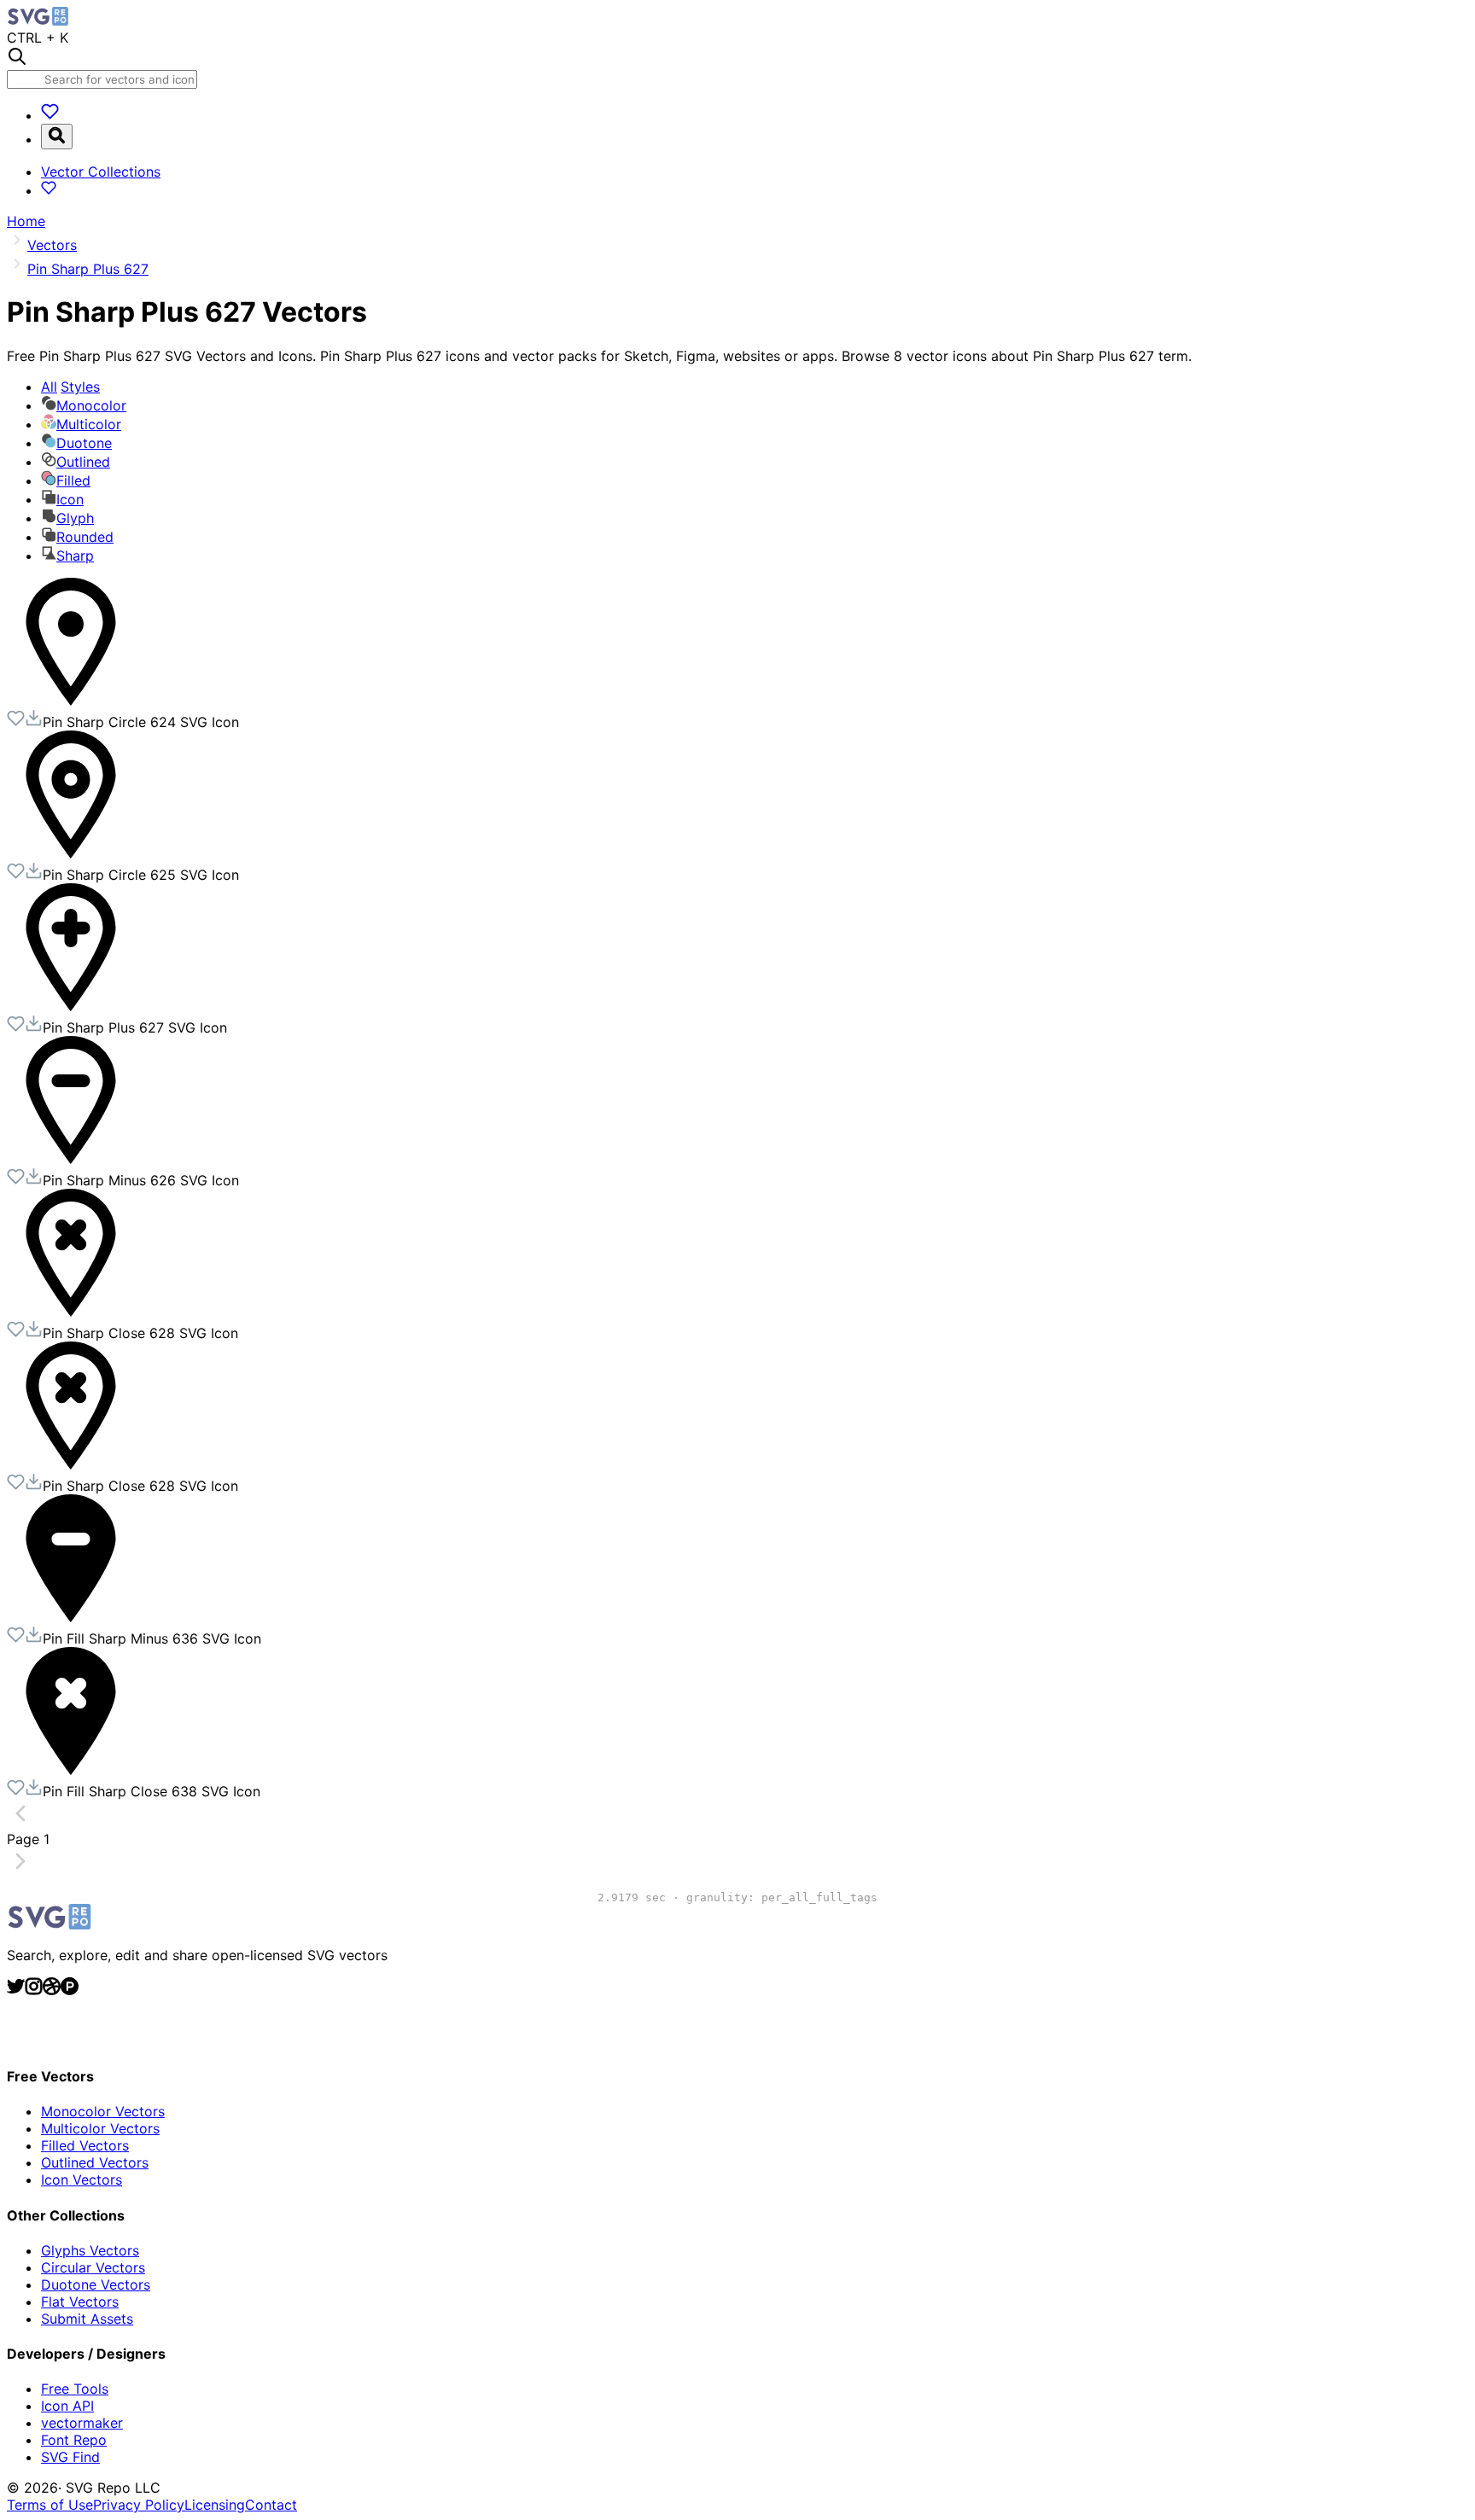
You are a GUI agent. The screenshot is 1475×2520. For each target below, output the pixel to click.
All (70, 387)
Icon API (67, 2406)
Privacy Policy (139, 2505)
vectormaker (82, 2423)
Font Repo (74, 2440)
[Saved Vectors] (50, 115)
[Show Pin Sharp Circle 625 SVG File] (71, 853)
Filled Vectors (85, 2145)
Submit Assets (87, 2319)
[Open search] (57, 137)
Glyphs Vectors (90, 2250)
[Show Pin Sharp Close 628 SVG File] (71, 1312)
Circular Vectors (93, 2267)
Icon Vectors (82, 2180)
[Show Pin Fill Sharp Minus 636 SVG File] (71, 1617)
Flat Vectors (80, 2302)
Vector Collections (101, 172)
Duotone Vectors (96, 2284)
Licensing (215, 2505)
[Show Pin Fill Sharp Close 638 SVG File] (71, 1770)
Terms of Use (50, 2505)
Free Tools (75, 2389)
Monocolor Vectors (103, 2111)
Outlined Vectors (95, 2162)
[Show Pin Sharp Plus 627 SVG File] (71, 1006)
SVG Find (70, 2457)
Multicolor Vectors (100, 2128)
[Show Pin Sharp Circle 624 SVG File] (71, 701)
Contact (271, 2505)
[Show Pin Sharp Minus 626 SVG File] (71, 1159)
